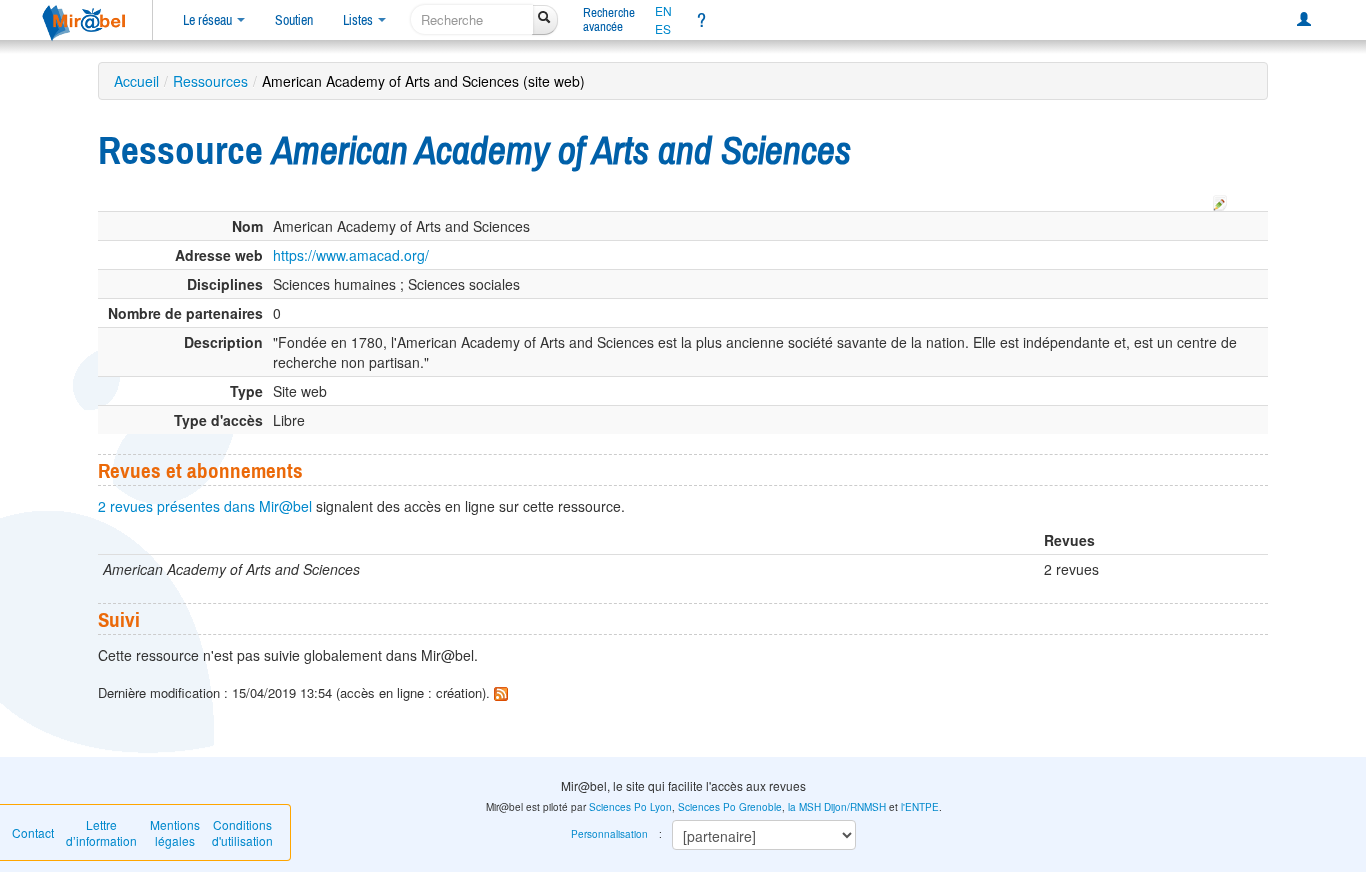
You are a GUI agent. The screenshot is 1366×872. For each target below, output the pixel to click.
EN (663, 11)
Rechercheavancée (609, 19)
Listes (359, 20)
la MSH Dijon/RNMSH (837, 807)
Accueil (136, 81)
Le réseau (209, 20)
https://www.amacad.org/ (351, 255)
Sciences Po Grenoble (730, 807)
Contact (33, 832)
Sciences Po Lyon (630, 807)
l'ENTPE (920, 807)
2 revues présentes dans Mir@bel (205, 506)
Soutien (294, 20)
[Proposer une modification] (1220, 200)
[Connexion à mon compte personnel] (1304, 20)
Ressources (210, 81)
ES (663, 29)
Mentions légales (175, 832)
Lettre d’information (101, 832)
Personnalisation (609, 834)
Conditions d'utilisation (242, 832)
